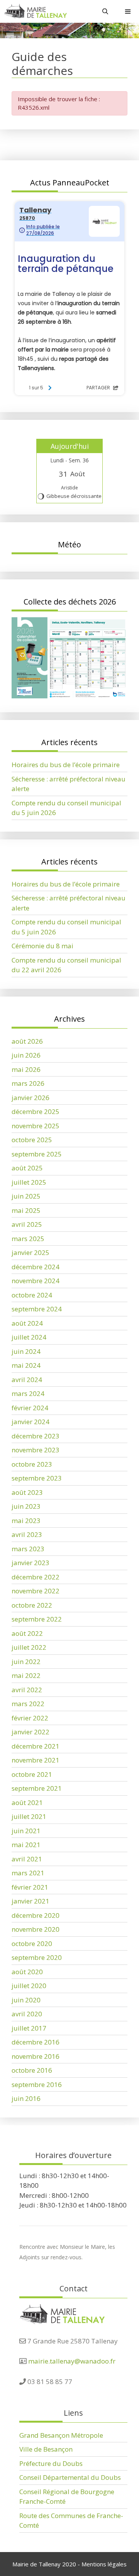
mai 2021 (26, 1845)
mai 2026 (26, 1069)
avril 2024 (27, 1380)
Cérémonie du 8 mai (42, 946)
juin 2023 (26, 1506)
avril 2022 (27, 1690)
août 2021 (27, 1803)
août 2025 (27, 1168)
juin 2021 (26, 1831)
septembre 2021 (37, 1788)
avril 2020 (27, 2014)
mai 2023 (26, 1521)
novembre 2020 (36, 1929)
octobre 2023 (32, 1464)
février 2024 (30, 1408)
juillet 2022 (29, 1647)
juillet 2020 (29, 1986)
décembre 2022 (36, 1577)
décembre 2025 (36, 1111)
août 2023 (27, 1492)
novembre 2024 (36, 1281)
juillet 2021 (29, 1816)
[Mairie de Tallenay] (35, 11)
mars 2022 (28, 1704)
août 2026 (27, 1041)
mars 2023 (28, 1549)
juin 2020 (26, 2000)
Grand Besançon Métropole (61, 2435)
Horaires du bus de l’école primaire (66, 765)
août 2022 (27, 1633)
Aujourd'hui (70, 446)
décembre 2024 (36, 1267)
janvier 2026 (31, 1098)
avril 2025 (27, 1224)
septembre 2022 (37, 1619)
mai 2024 (26, 1365)
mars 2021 (28, 1873)
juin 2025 (26, 1196)
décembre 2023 (36, 1436)
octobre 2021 (32, 1774)
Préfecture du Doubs (51, 2463)
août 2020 (27, 1972)
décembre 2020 (36, 1915)
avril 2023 (27, 1534)
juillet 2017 (29, 2028)
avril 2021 (27, 1859)
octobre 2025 (32, 1140)
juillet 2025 (29, 1182)
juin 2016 (26, 2098)
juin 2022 (26, 1662)
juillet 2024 (29, 1337)
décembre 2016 (36, 2042)
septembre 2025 (37, 1154)
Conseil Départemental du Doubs (70, 2477)
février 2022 (30, 1718)
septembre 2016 (37, 2084)
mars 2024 (28, 1393)
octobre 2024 (32, 1295)
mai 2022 (26, 1675)
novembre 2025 (36, 1126)
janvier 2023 (31, 1563)
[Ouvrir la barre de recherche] (105, 11)
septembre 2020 (37, 1957)
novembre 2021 (36, 1760)
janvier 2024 (31, 1422)
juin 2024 (26, 1351)
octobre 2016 (32, 2070)
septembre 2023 (37, 1478)
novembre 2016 (36, 2056)
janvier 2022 (31, 1732)
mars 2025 (28, 1239)
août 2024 (27, 1323)
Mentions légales (104, 2564)
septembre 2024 (37, 1309)
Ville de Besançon (46, 2449)
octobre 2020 (32, 1943)
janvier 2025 (31, 1252)
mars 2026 (28, 1083)
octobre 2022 (32, 1605)
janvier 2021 (31, 1901)
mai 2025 (26, 1210)
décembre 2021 (36, 1746)
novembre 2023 (36, 1450)
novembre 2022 (36, 1591)
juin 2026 (26, 1055)
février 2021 (30, 1887)
